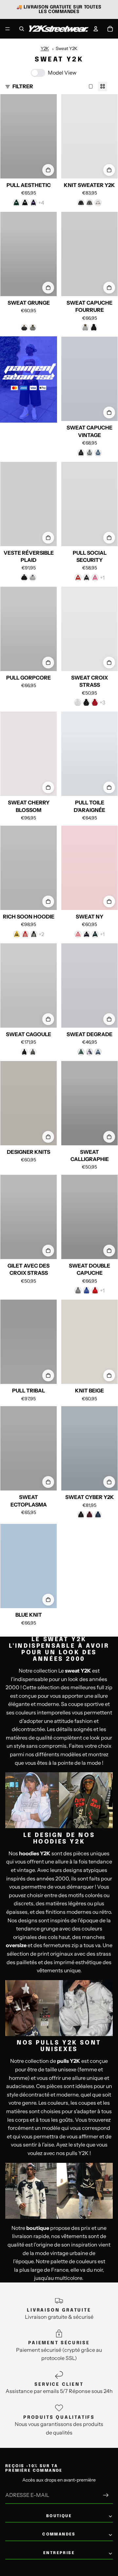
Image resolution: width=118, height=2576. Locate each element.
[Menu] (8, 29)
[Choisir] (48, 170)
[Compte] (96, 29)
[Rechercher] (22, 29)
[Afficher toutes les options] (41, 203)
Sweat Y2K (67, 48)
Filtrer (23, 86)
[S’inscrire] (106, 2495)
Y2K (45, 48)
